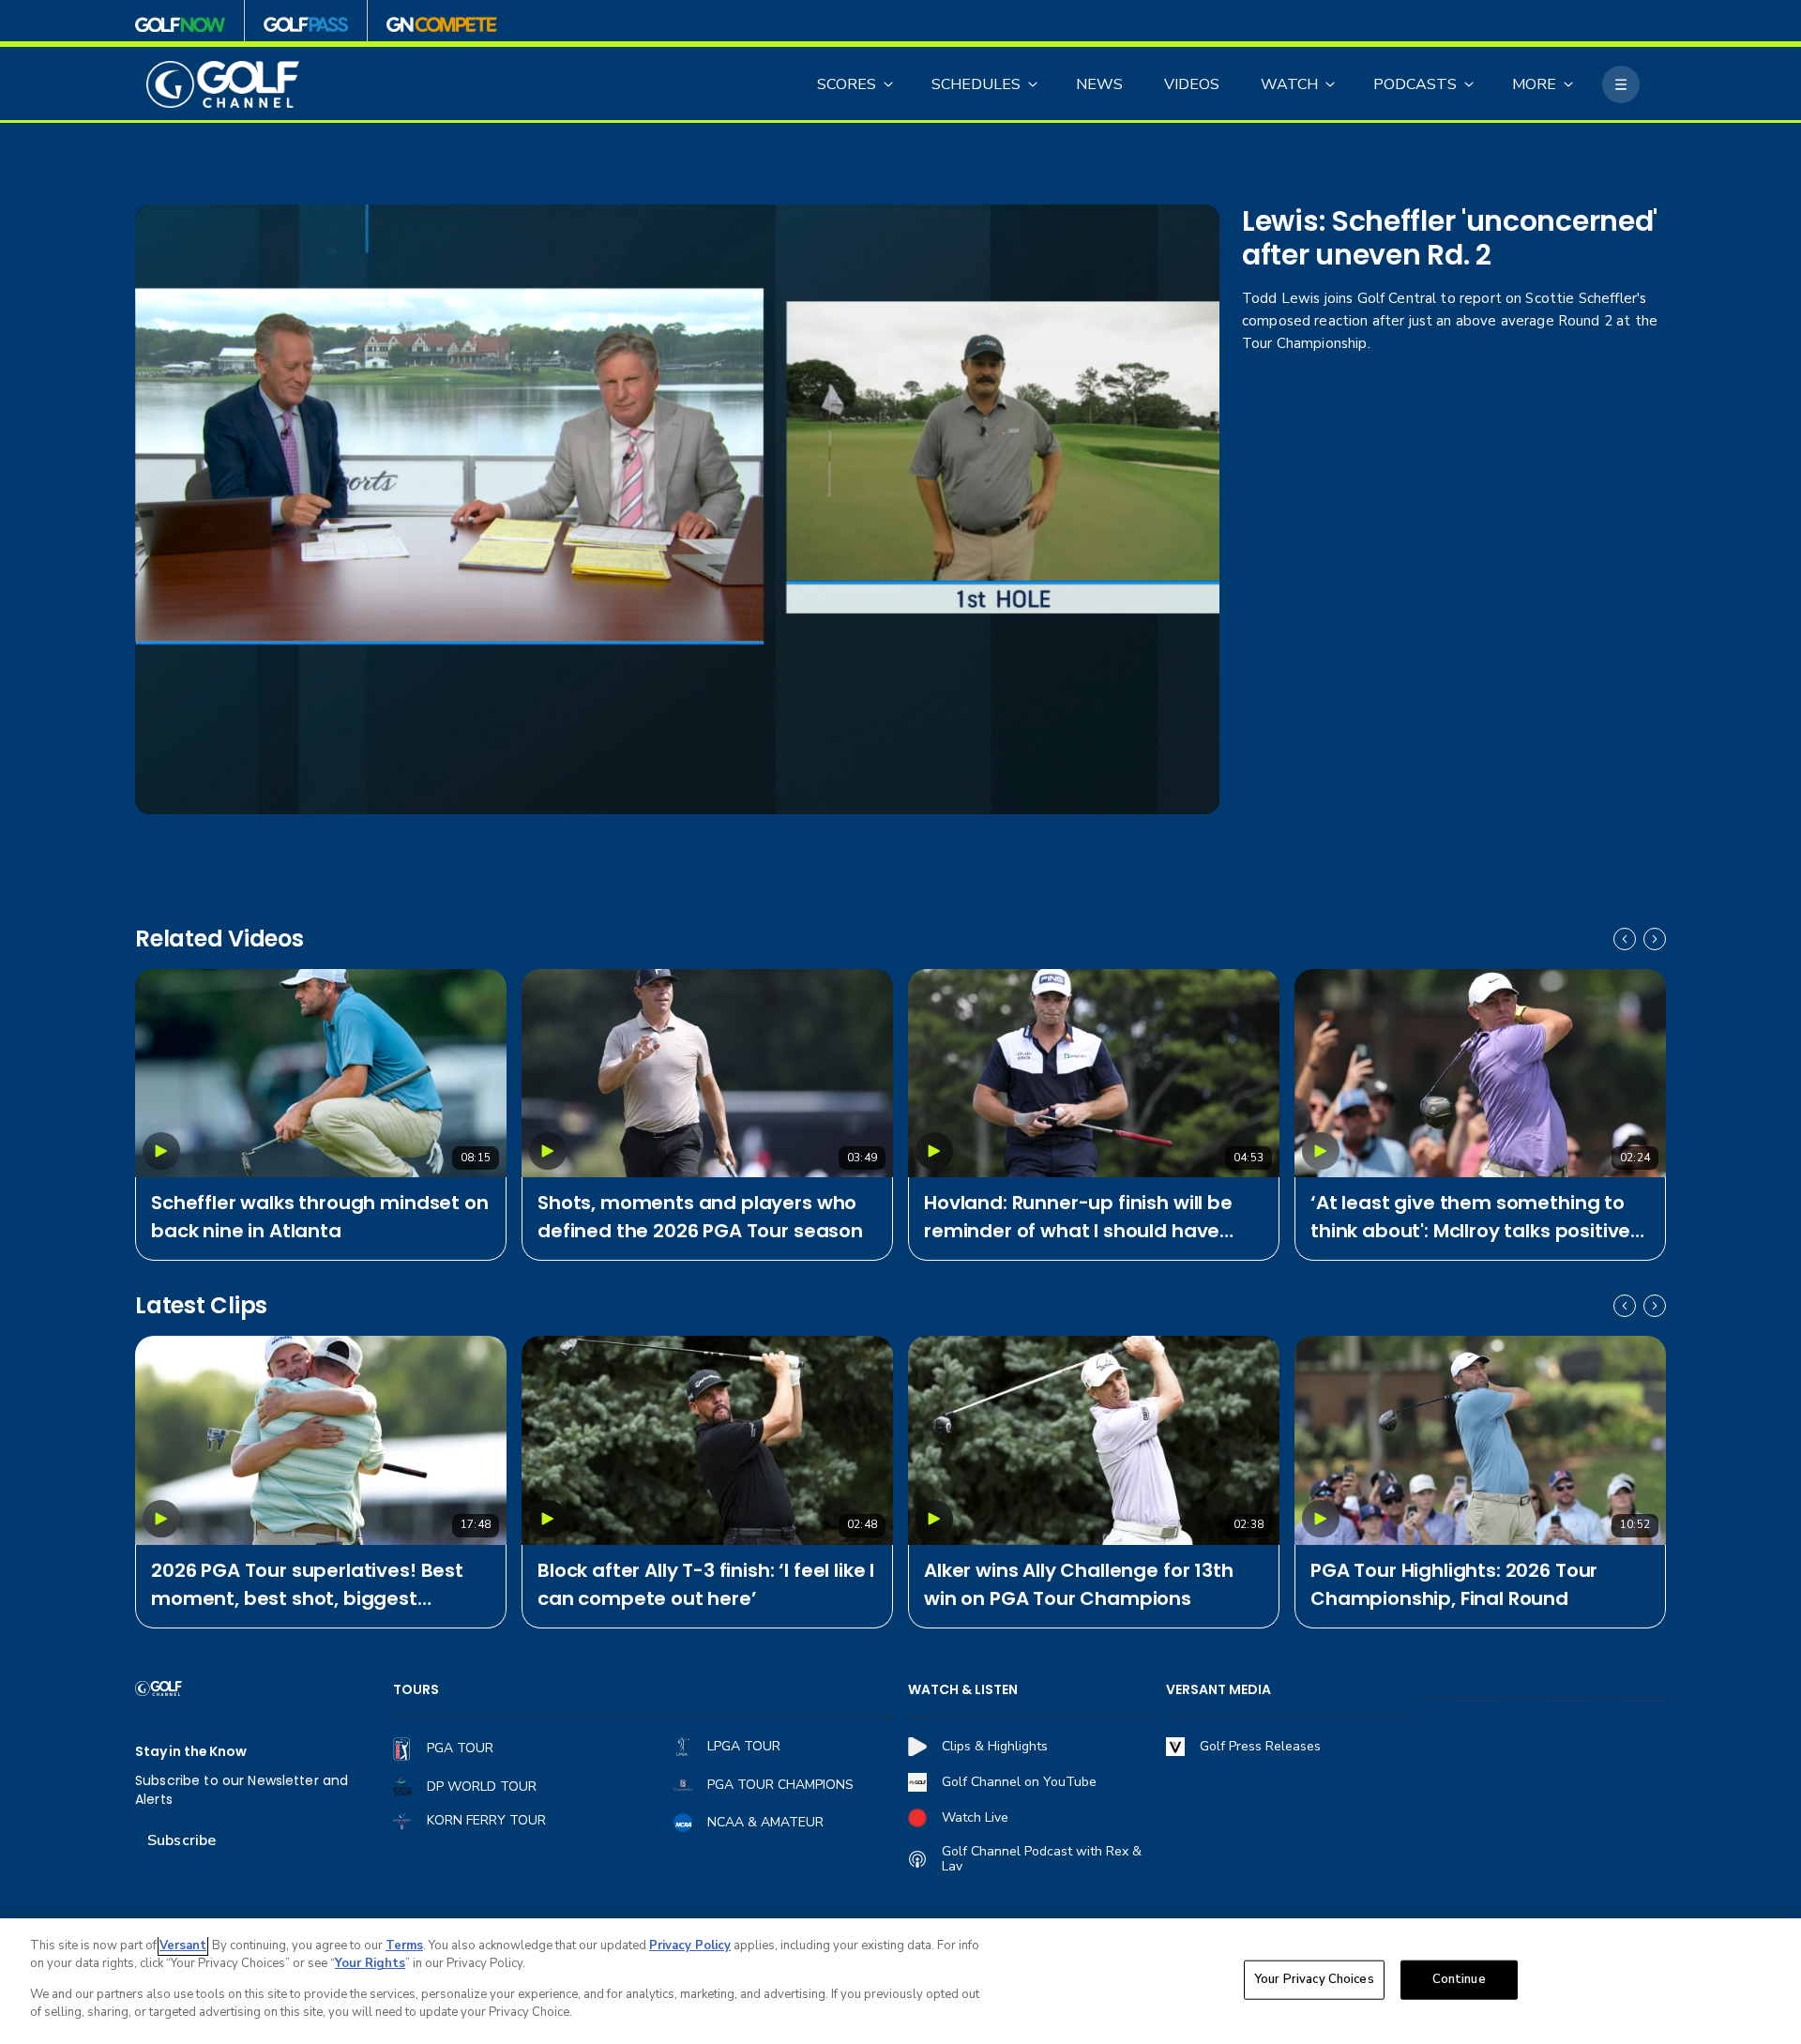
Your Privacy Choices (1314, 1979)
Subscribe (182, 1840)
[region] (900, 1981)
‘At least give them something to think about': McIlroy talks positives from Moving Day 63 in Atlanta (1476, 1217)
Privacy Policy (690, 1946)
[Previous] (1625, 939)
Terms (404, 1946)
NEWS (1099, 84)
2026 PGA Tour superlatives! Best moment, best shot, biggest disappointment (307, 1585)
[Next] (1655, 939)
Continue (1459, 1979)
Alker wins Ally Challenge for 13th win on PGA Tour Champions (1079, 1584)
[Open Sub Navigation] (889, 84)
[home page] (223, 85)
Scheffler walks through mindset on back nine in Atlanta (320, 1217)
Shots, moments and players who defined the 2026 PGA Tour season (700, 1217)
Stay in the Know (191, 1752)
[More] (1621, 84)
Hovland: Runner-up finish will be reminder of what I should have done (1078, 1217)
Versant (183, 1946)
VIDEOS (1192, 84)
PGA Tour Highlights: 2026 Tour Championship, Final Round (1454, 1584)
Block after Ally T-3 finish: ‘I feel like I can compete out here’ (706, 1584)
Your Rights (370, 1963)
